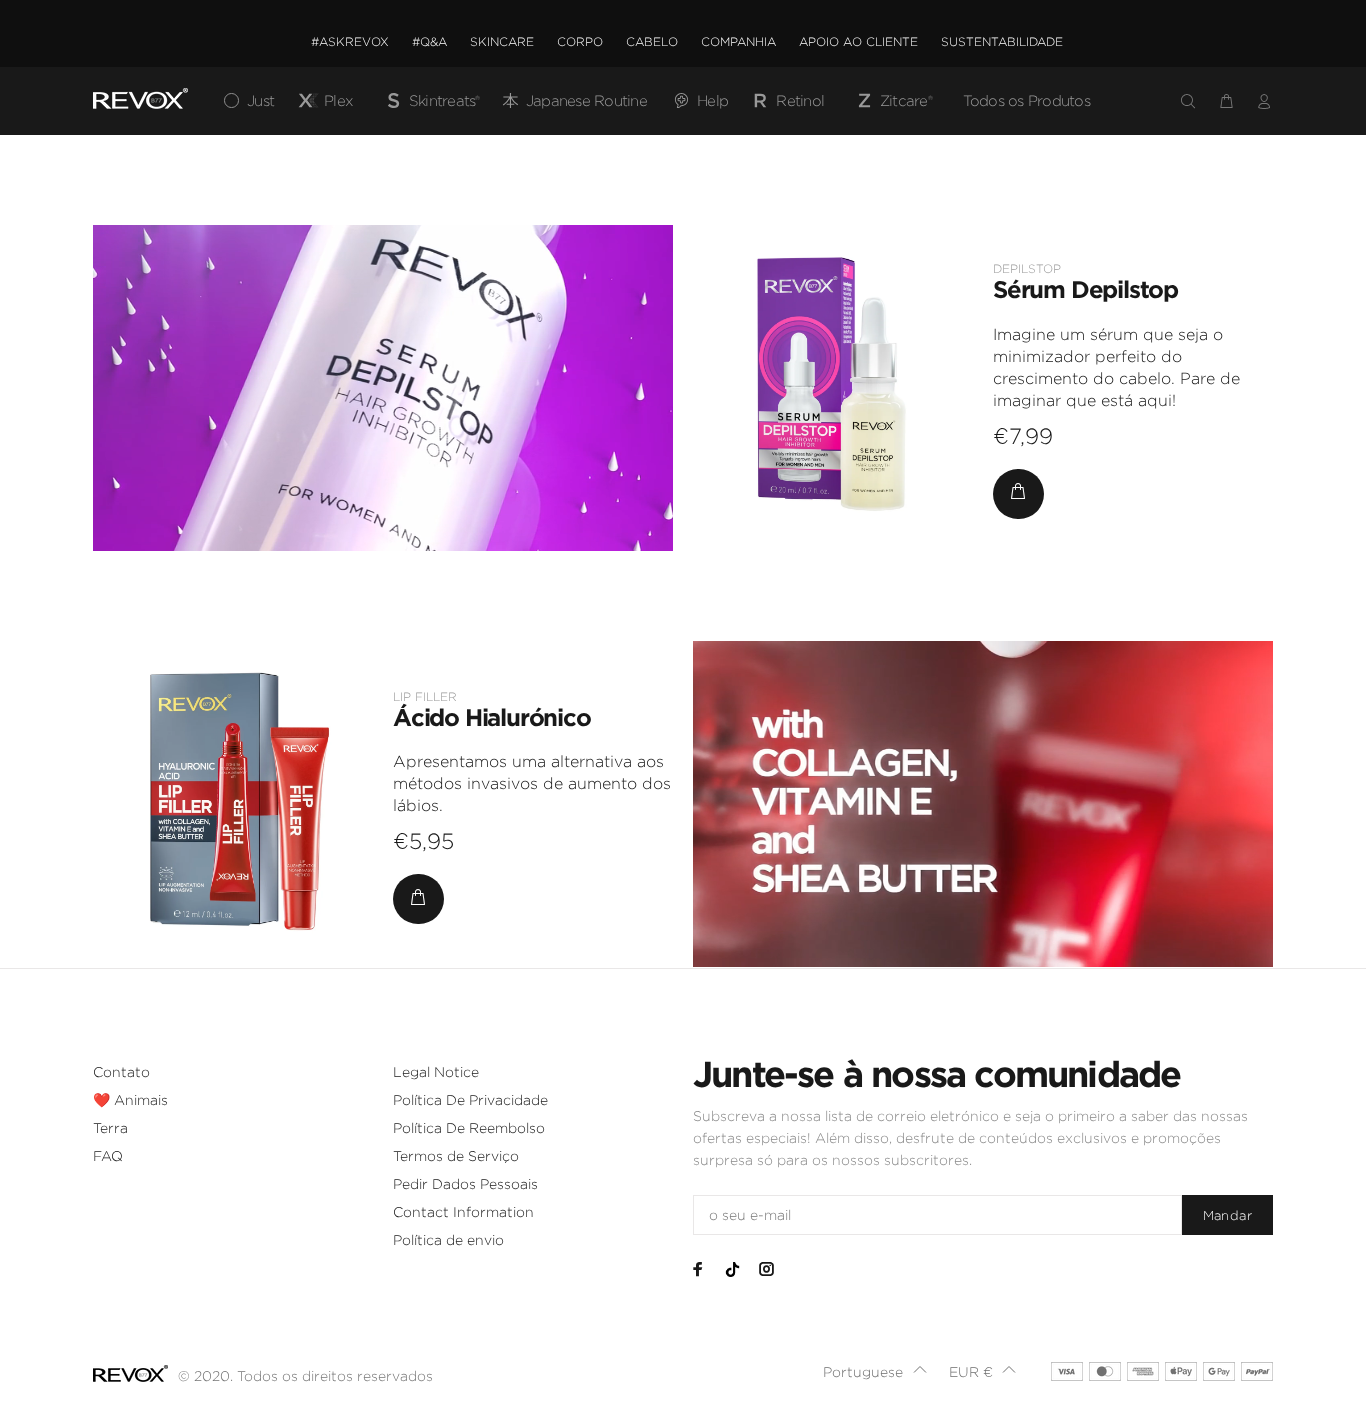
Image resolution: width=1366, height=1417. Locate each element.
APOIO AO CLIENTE (858, 41)
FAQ (108, 1156)
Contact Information (463, 1212)
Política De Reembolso (469, 1128)
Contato (121, 1072)
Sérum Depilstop (1085, 289)
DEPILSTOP (1027, 268)
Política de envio (448, 1240)
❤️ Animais (130, 1100)
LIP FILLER (425, 696)
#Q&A (429, 41)
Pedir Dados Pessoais (465, 1184)
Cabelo (652, 41)
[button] (875, 1372)
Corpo (580, 41)
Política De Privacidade (470, 1100)
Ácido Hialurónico (492, 717)
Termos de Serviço (456, 1156)
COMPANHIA (738, 41)
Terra (110, 1128)
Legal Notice (436, 1072)
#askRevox (350, 41)
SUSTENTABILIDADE (1002, 41)
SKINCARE (502, 41)
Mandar (1227, 1215)
